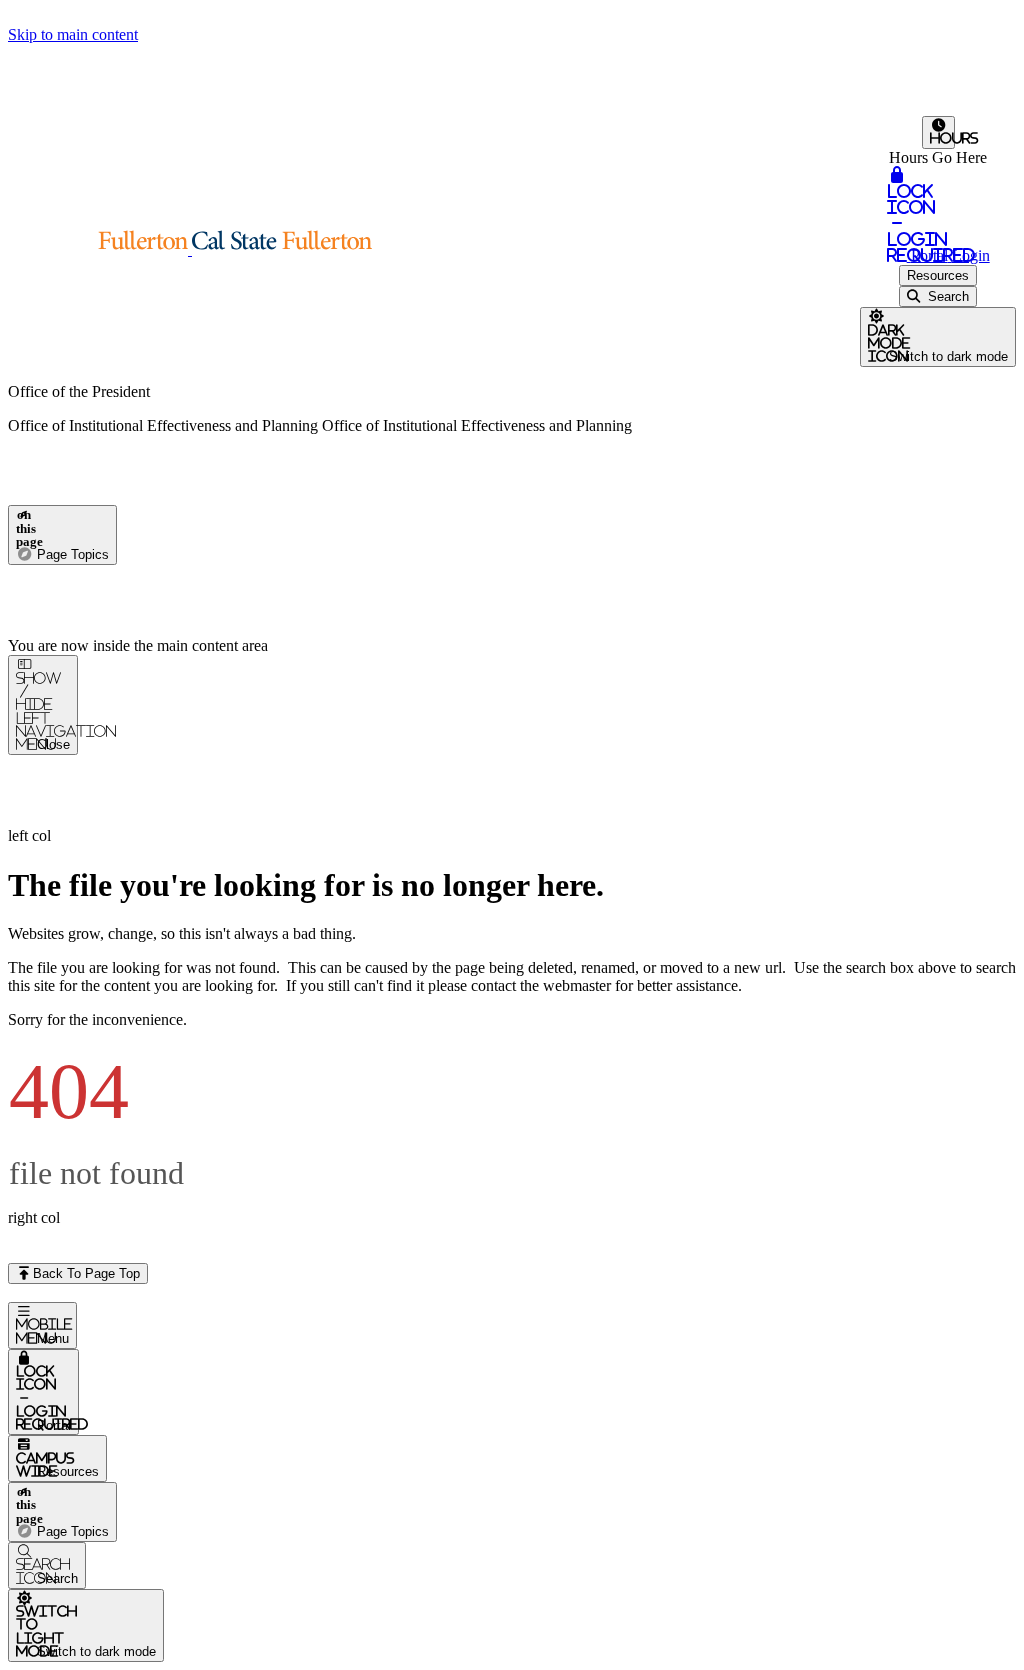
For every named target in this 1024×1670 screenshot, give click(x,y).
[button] (190, 249)
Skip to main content (73, 34)
